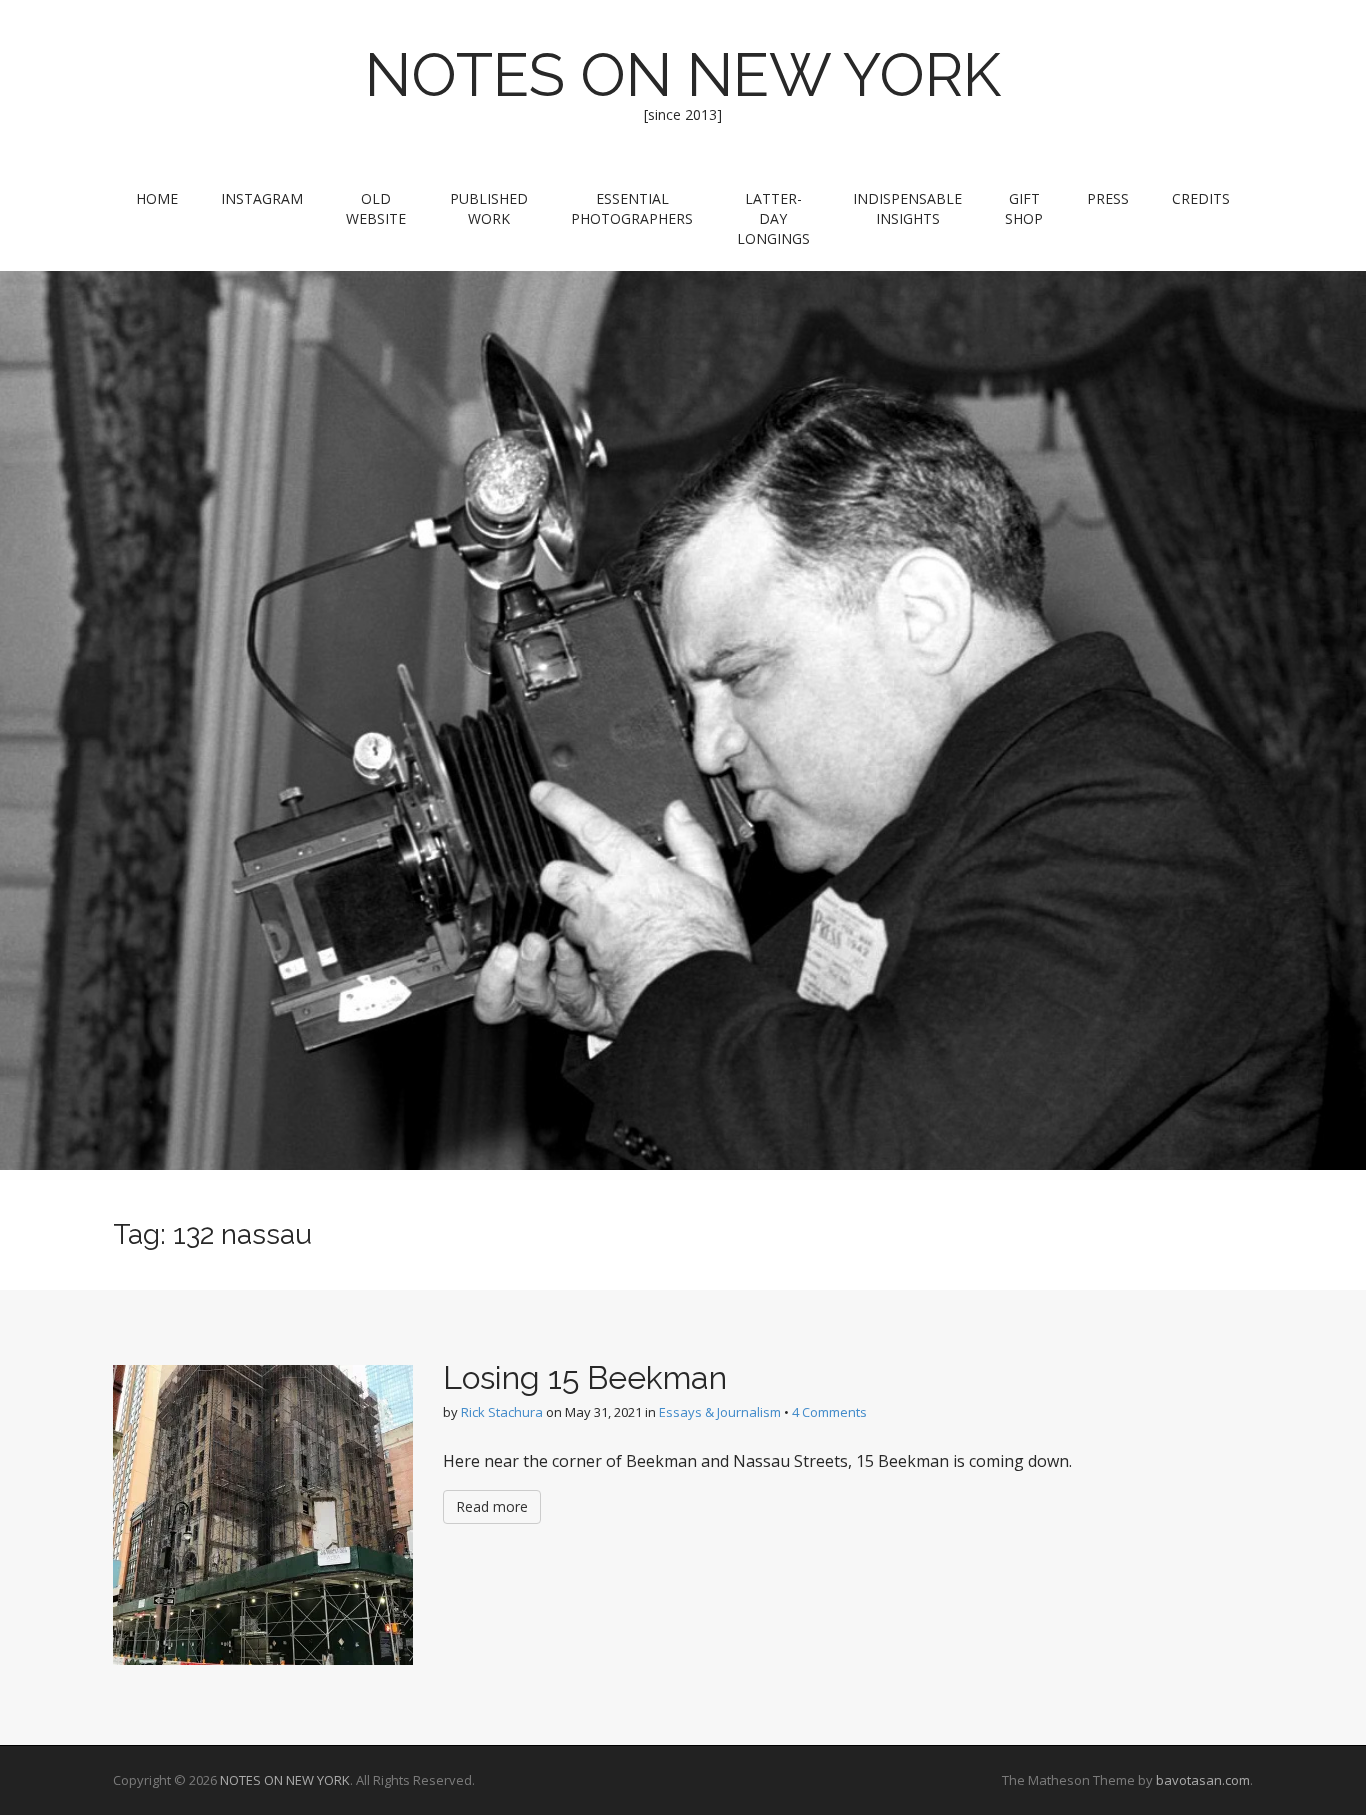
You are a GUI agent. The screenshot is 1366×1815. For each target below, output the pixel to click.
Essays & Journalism (720, 1412)
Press (1108, 198)
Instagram (262, 198)
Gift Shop (1024, 208)
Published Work (489, 208)
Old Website (376, 208)
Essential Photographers (632, 208)
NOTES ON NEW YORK (683, 75)
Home (157, 198)
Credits (1201, 198)
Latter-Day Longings (773, 218)
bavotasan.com (1203, 1780)
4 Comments (829, 1412)
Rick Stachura (502, 1412)
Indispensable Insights (907, 208)
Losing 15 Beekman (585, 1377)
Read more (492, 1506)
